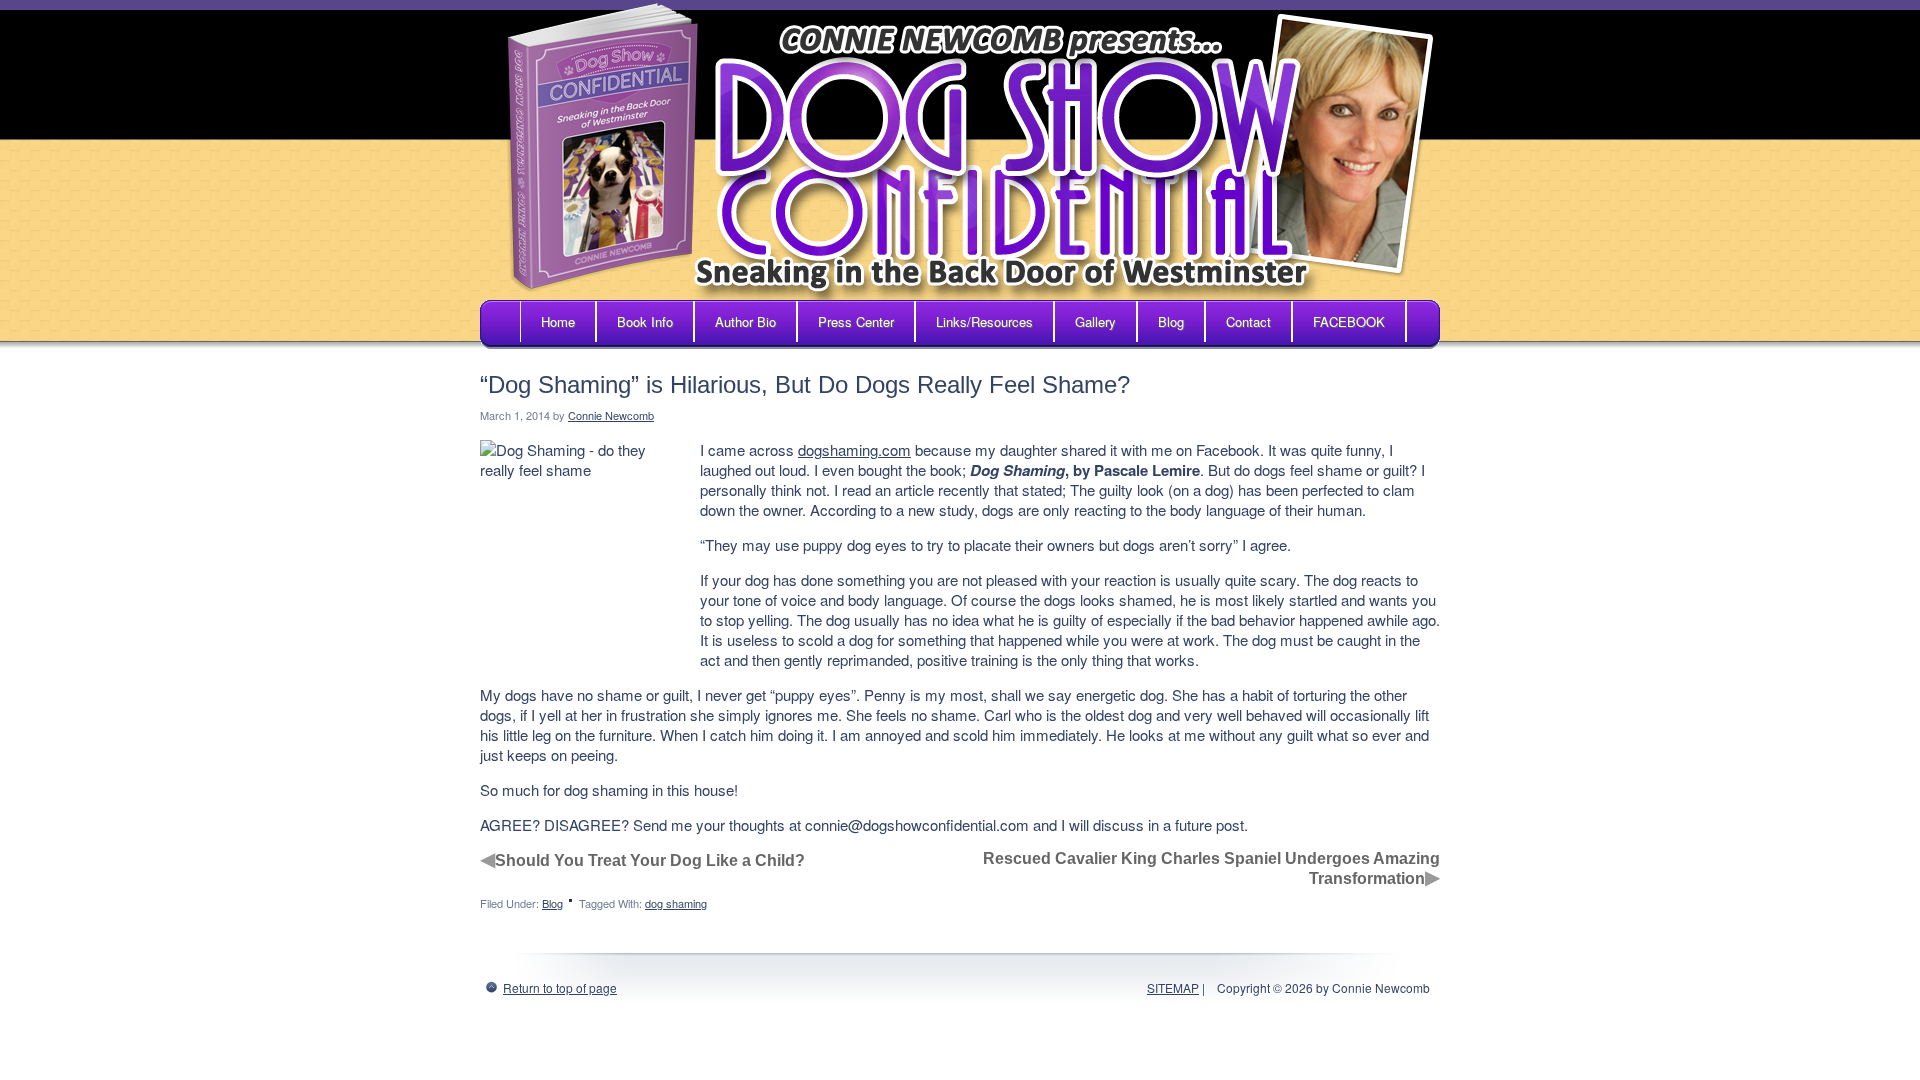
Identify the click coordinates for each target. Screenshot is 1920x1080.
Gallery (1095, 321)
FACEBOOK (1349, 321)
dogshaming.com (854, 449)
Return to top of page (560, 987)
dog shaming (676, 903)
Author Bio (745, 321)
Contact (1248, 321)
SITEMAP (1173, 987)
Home (558, 321)
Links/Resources (984, 321)
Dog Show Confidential (960, 150)
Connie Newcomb (611, 415)
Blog (1171, 321)
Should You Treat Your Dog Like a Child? (650, 860)
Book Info (645, 321)
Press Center (856, 321)
